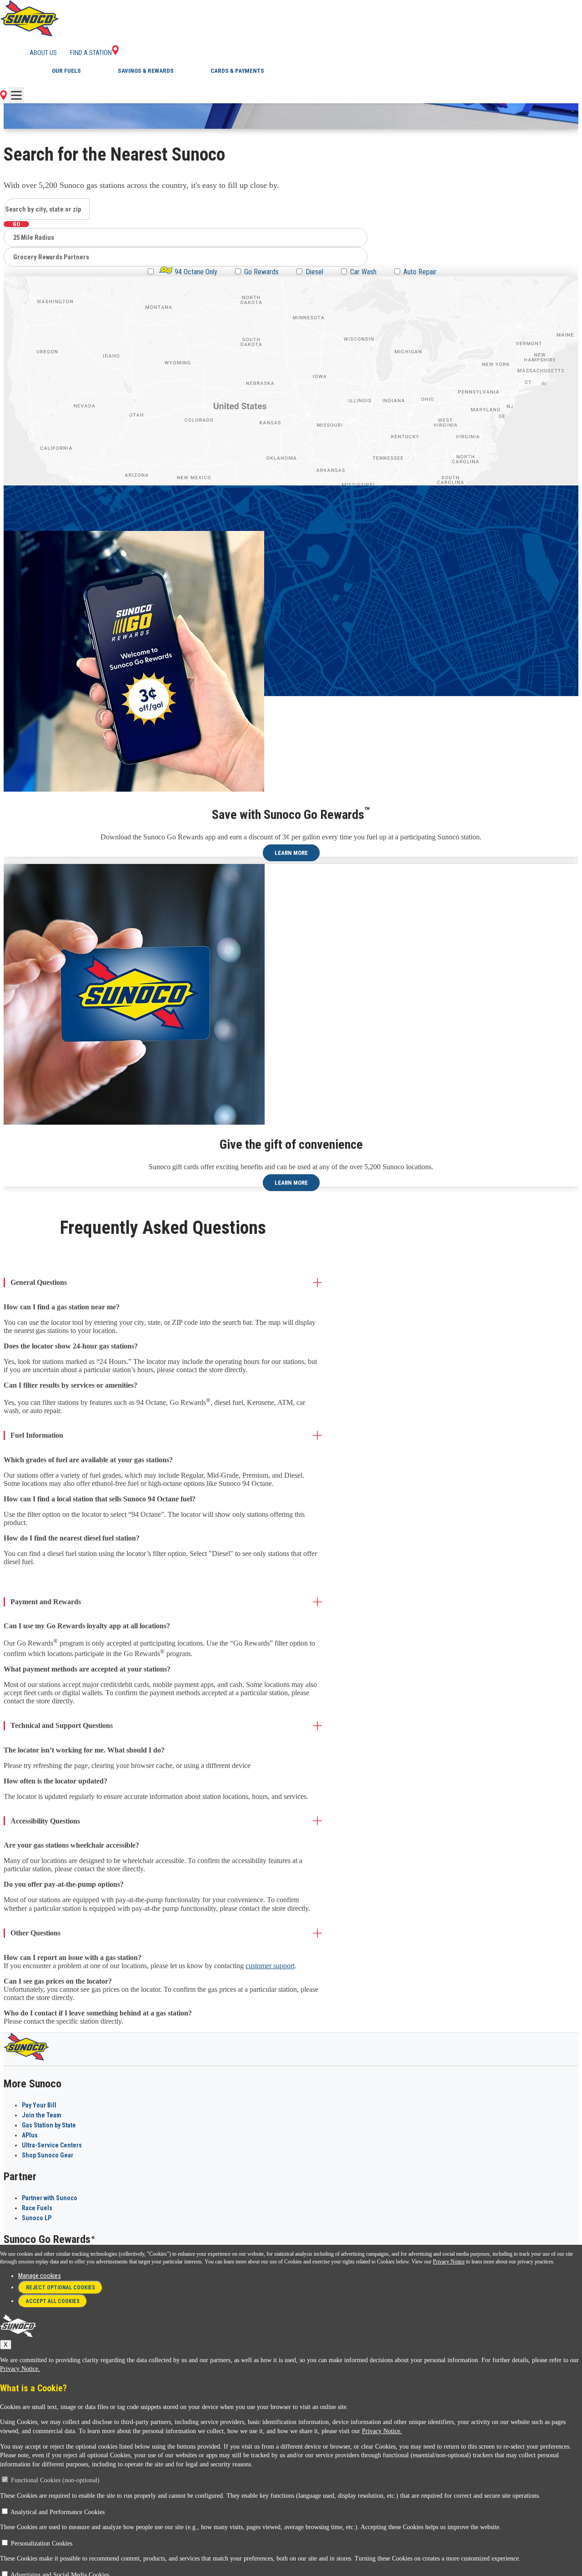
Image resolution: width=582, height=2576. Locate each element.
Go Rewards (261, 272)
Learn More (291, 853)
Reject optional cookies (60, 2288)
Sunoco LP (37, 2218)
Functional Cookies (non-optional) (55, 2480)
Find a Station (91, 53)
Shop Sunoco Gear (48, 2155)
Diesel (314, 272)
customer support (270, 1966)
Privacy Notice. (20, 2369)
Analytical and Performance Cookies (58, 2512)
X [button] (6, 2345)
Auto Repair (420, 272)
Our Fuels (66, 71)
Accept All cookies (53, 2301)
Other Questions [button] (35, 1933)
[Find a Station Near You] (3, 98)
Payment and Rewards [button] (46, 1602)
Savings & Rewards (146, 71)
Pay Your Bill (39, 2105)
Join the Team (42, 2115)
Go (16, 224)
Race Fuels (37, 2208)
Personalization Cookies (42, 2543)
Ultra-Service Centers (52, 2145)
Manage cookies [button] (40, 2276)
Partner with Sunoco (50, 2198)
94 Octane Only (195, 272)
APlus (30, 2135)
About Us (43, 53)
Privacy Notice (449, 2262)
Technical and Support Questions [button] (62, 1725)
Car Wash (363, 272)
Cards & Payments (237, 71)
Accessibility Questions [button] (45, 1821)
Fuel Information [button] (37, 1435)
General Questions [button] (39, 1282)
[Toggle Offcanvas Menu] (16, 95)
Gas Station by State (49, 2125)
